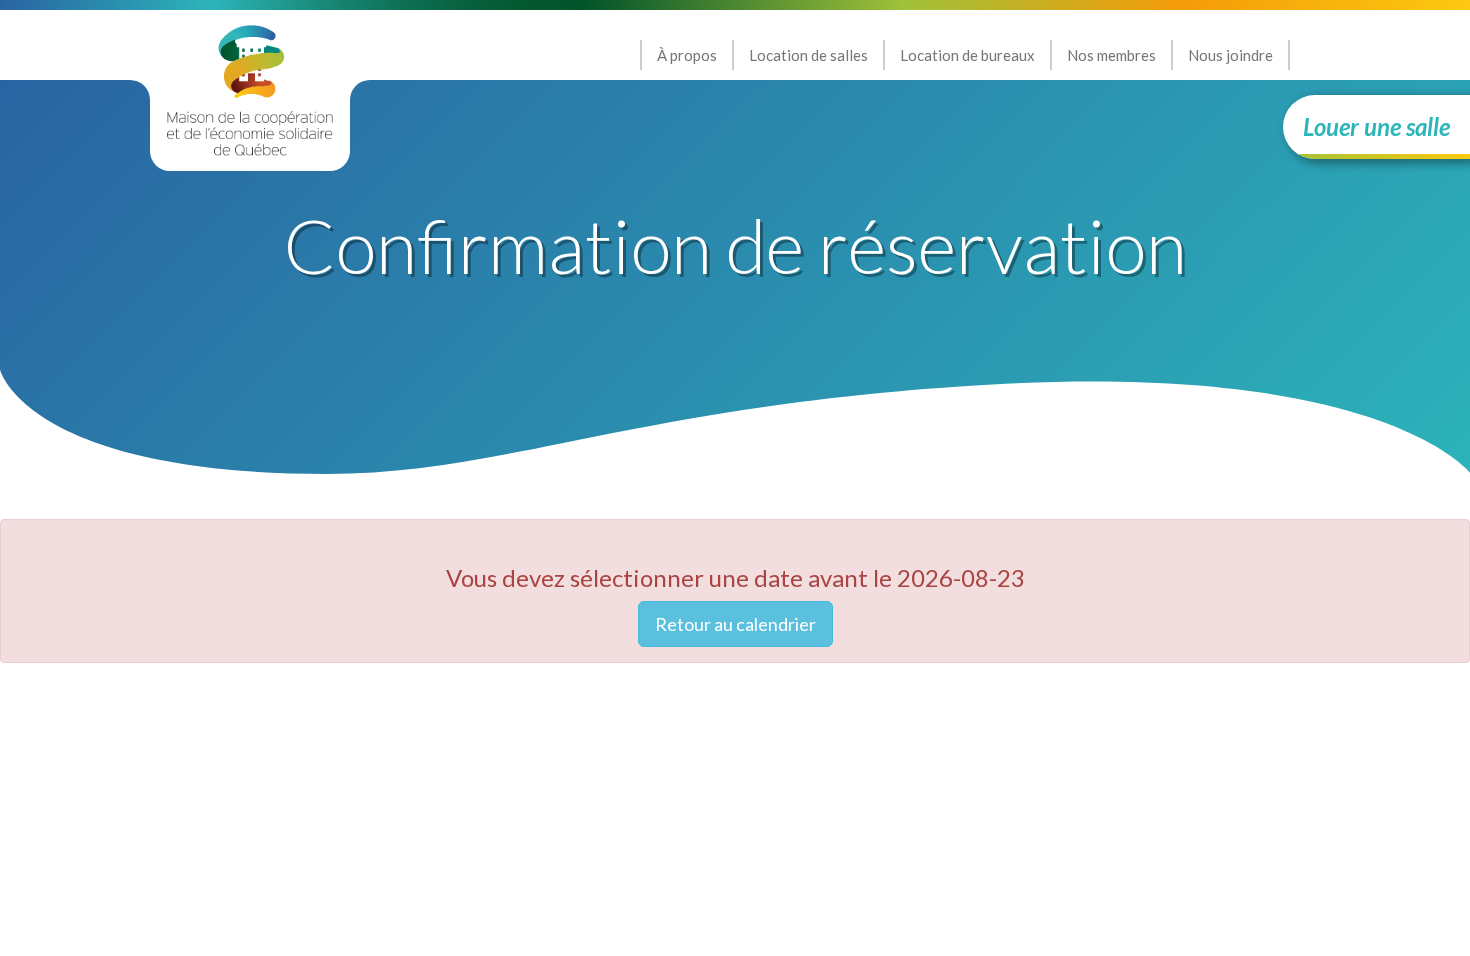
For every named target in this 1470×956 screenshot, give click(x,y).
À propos (687, 55)
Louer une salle (1376, 126)
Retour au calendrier (735, 624)
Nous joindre (1230, 55)
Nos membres (1111, 55)
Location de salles (808, 55)
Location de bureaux (967, 55)
